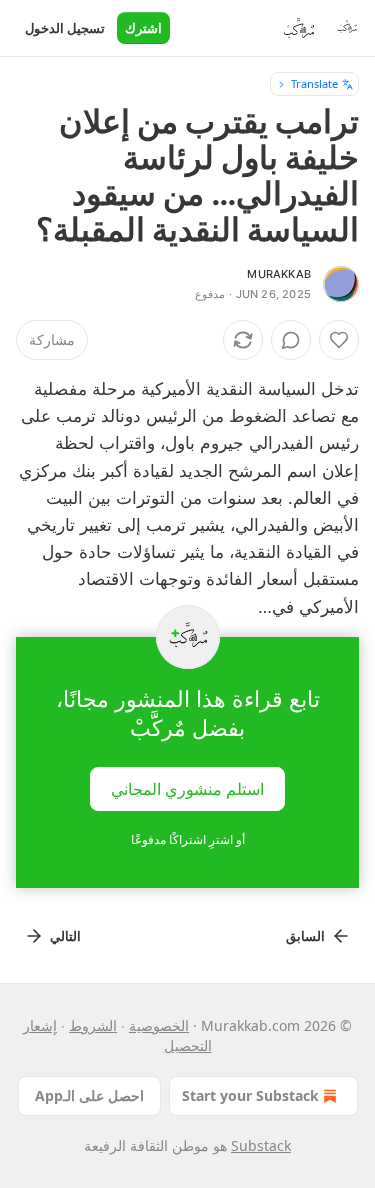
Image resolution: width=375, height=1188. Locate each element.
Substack (261, 1145)
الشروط (93, 1025)
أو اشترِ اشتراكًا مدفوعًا (188, 839)
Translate (314, 83)
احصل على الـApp (89, 1095)
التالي (65, 936)
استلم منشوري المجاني (187, 788)
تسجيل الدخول (65, 28)
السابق (305, 936)
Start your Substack (250, 1095)
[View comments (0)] (291, 340)
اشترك (143, 28)
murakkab (279, 274)
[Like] (339, 340)
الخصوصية (159, 1025)
